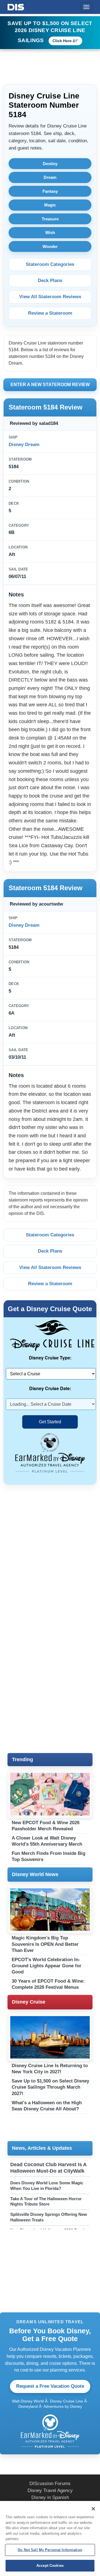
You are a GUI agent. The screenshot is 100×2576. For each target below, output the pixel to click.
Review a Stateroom (50, 313)
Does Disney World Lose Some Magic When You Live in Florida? (47, 2186)
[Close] (93, 2509)
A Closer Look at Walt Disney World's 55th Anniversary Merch (47, 1841)
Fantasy (50, 191)
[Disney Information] (16, 6)
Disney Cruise (29, 2002)
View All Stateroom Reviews (50, 297)
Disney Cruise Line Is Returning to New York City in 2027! (50, 2069)
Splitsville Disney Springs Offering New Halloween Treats (49, 2217)
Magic (50, 205)
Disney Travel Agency (50, 2490)
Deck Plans (50, 281)
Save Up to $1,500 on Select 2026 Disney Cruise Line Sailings (50, 32)
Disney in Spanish (50, 2497)
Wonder (50, 246)
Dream (50, 177)
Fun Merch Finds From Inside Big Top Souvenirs (48, 1856)
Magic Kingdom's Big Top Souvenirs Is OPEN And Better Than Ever (45, 1944)
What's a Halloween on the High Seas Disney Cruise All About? (47, 2106)
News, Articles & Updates (42, 2148)
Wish (50, 233)
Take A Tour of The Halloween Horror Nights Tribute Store (46, 2201)
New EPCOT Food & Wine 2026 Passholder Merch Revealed (46, 1826)
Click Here (62, 41)
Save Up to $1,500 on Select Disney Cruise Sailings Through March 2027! (50, 2087)
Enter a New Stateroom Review (50, 385)
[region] (50, 2538)
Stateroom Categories (50, 264)
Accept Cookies (50, 2566)
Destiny (50, 164)
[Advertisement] (50, 1545)
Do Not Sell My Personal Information (50, 2550)
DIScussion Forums (50, 2484)
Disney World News (35, 1874)
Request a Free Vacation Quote (50, 2386)
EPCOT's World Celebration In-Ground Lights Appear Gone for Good (47, 1966)
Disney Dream (24, 445)
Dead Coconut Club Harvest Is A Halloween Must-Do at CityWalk (48, 2168)
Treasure (50, 219)
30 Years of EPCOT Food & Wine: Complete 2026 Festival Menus (48, 1984)
